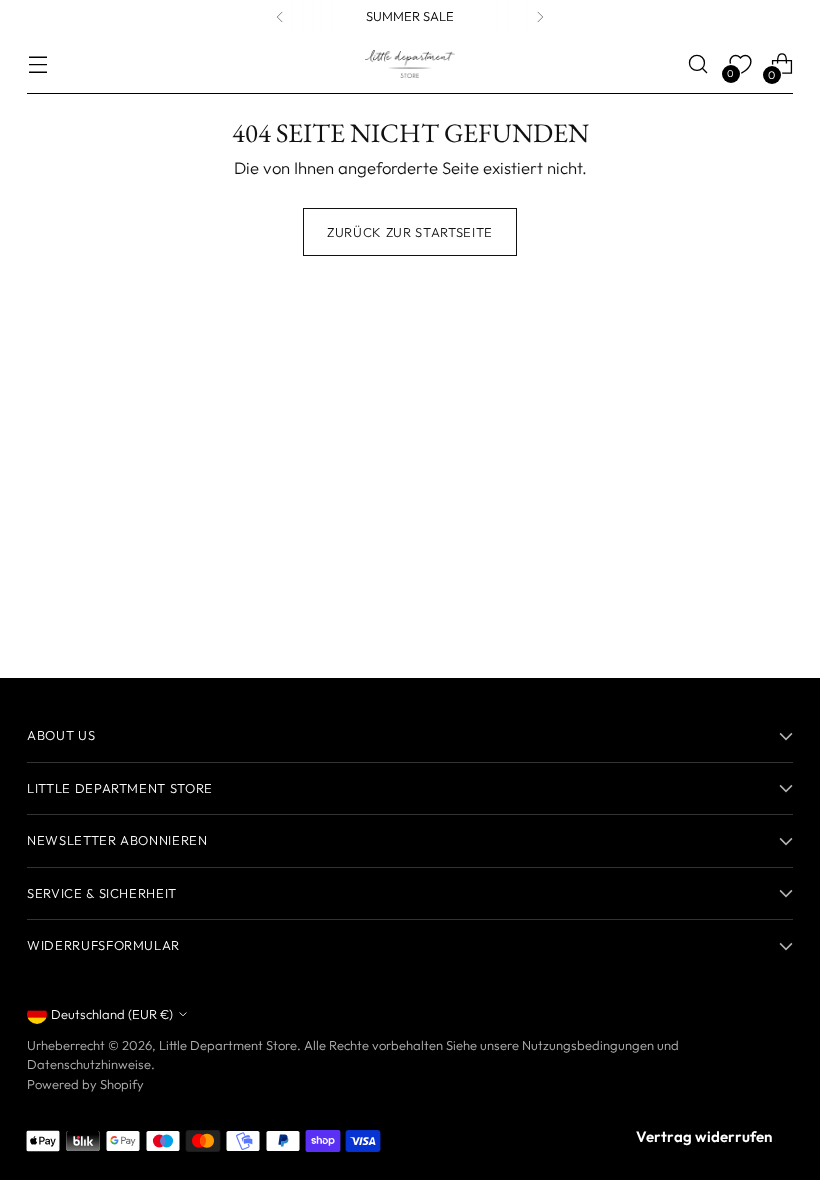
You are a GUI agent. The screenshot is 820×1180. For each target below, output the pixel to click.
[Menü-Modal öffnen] (37, 64)
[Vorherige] (280, 17)
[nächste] (540, 17)
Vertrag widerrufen (704, 1136)
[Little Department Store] (410, 64)
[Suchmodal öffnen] (698, 64)
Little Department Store (228, 1045)
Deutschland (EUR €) (112, 1014)
